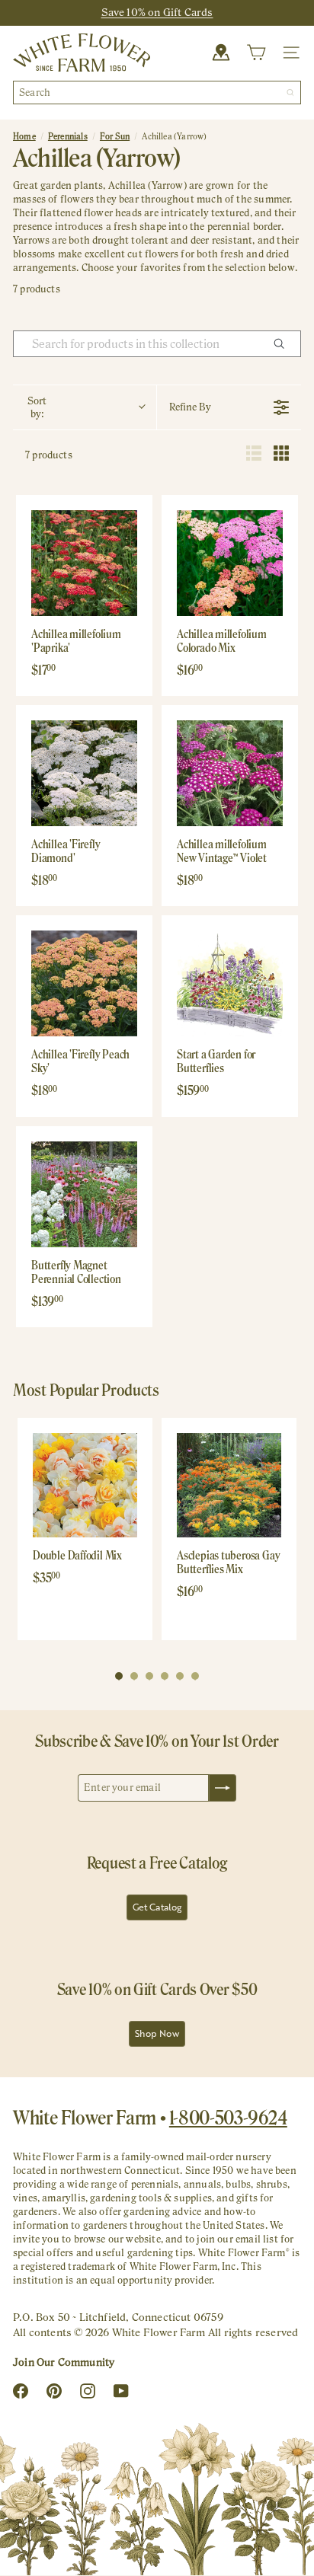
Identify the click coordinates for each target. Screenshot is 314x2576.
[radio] (254, 455)
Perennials (68, 136)
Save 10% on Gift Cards (157, 12)
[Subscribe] (223, 1788)
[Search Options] (285, 344)
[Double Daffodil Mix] (85, 1485)
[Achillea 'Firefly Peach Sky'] (84, 983)
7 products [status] (49, 455)
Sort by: (37, 407)
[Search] (290, 93)
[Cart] (256, 53)
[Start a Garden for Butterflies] (230, 983)
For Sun (115, 136)
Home (24, 136)
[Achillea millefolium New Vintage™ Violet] (230, 773)
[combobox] (157, 93)
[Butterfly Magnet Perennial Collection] (84, 1194)
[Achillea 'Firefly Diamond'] (84, 773)
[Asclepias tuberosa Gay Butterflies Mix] (229, 1485)
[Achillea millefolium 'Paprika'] (84, 563)
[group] (85, 1529)
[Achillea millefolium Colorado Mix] (230, 563)
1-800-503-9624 (228, 2118)
